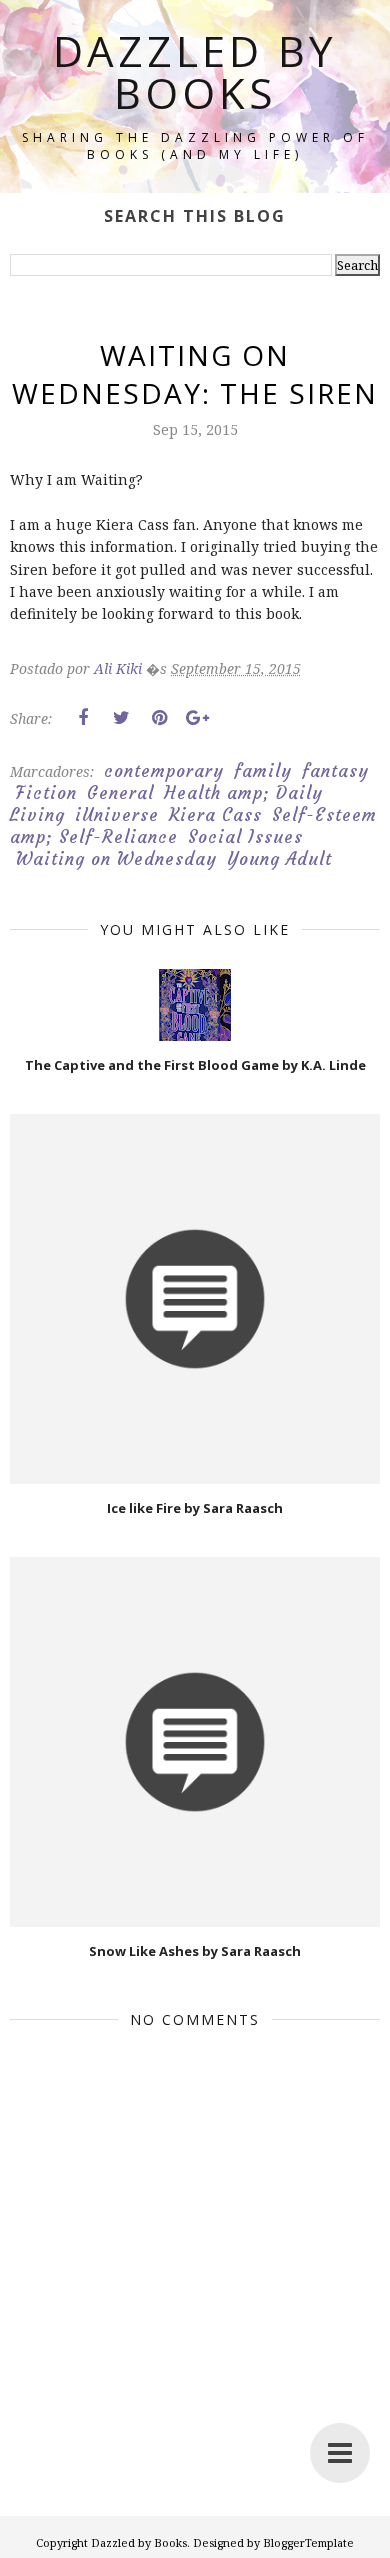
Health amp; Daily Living (166, 804)
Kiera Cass (215, 815)
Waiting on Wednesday (116, 859)
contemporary (164, 771)
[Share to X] (121, 718)
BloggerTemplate (308, 2542)
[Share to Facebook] (83, 718)
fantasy (335, 771)
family (263, 771)
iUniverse (117, 815)
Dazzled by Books (195, 71)
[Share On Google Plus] (197, 718)
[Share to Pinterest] (159, 718)
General (120, 793)
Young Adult (279, 859)
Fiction (46, 793)
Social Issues (245, 837)
